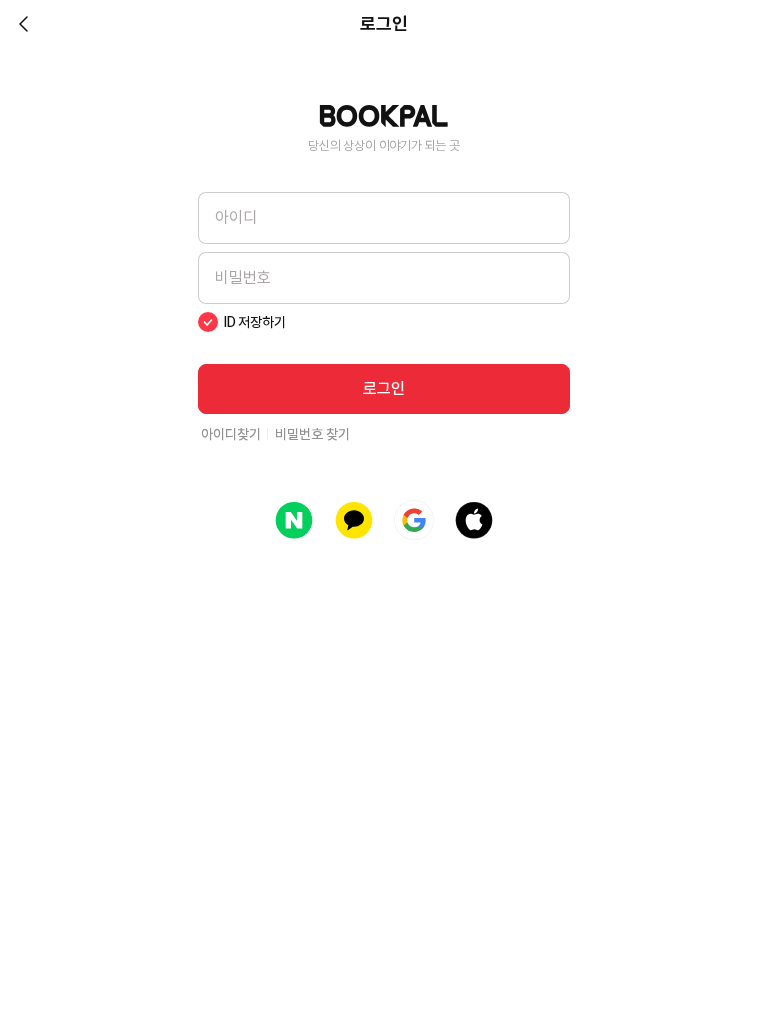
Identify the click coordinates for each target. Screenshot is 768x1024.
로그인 (384, 388)
